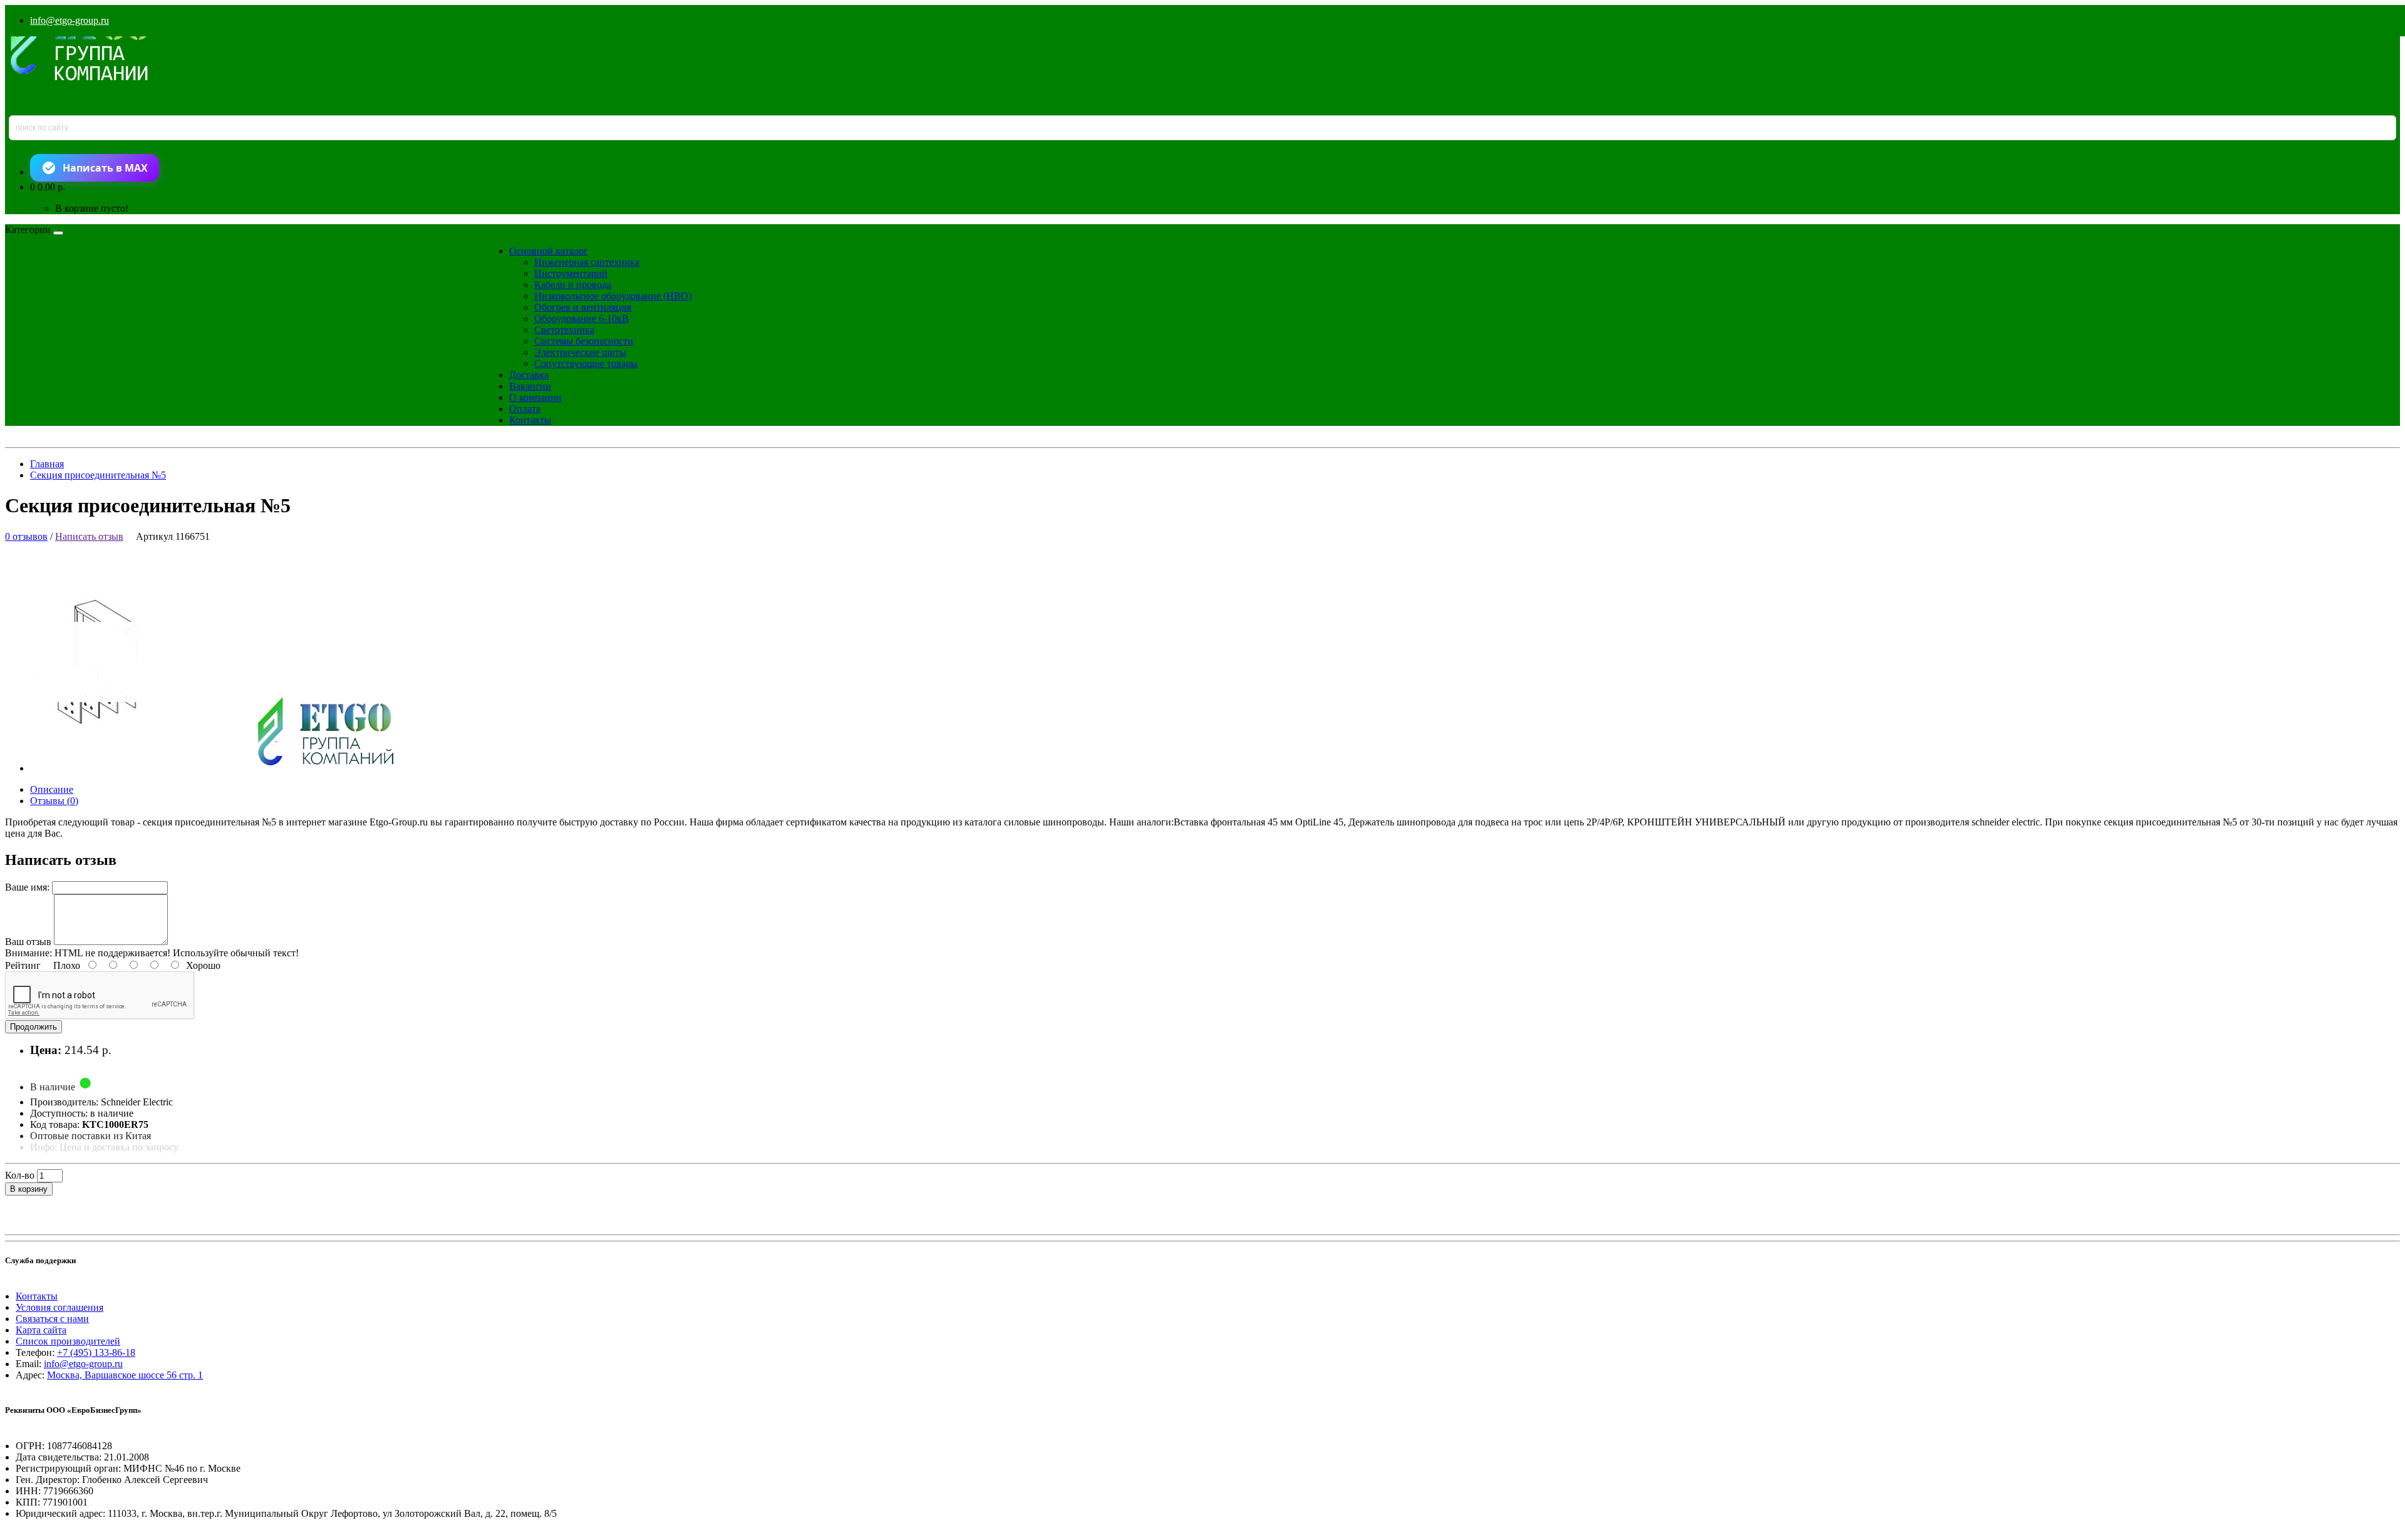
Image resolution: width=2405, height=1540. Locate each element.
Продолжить (34, 1027)
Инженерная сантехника (587, 262)
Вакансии (530, 386)
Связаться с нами (52, 1319)
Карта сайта (41, 1330)
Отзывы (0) (54, 801)
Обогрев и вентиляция (583, 307)
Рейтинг (23, 965)
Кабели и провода (573, 285)
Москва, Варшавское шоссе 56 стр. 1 (125, 1375)
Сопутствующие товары (586, 364)
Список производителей (68, 1341)
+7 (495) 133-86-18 (96, 1352)
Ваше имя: (27, 887)
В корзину (29, 1189)
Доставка (529, 375)
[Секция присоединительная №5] (223, 768)
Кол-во (20, 1175)
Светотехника (564, 330)
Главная (47, 464)
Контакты (530, 420)
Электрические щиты (580, 352)
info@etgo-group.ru (70, 20)
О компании (535, 397)
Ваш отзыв (28, 942)
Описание (52, 789)
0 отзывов (26, 536)
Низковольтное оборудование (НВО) (613, 296)
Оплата (525, 409)
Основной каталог (549, 251)
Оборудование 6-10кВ (582, 318)
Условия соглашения (59, 1307)
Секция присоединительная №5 (98, 475)
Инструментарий (571, 273)
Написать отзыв (89, 536)
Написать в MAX (105, 168)
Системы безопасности (584, 341)
